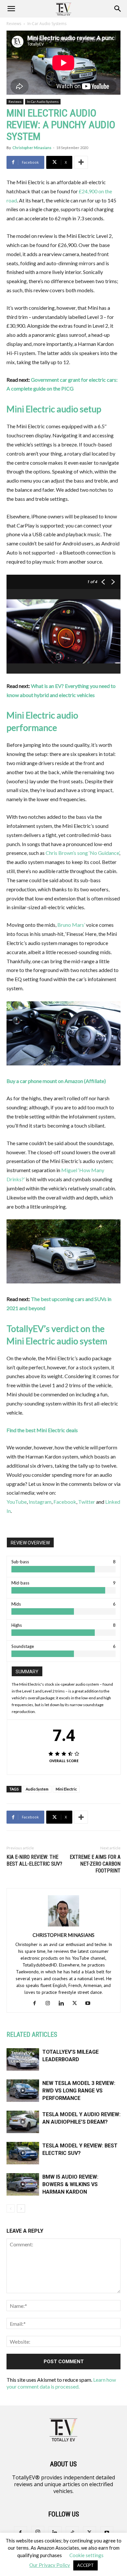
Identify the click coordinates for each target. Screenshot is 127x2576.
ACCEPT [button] (85, 2565)
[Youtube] (90, 2003)
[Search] (118, 9)
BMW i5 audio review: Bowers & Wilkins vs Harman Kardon (70, 2184)
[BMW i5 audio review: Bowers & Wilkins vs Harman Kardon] (23, 2184)
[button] (11, 9)
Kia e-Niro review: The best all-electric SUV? (34, 1860)
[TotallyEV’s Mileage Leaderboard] (23, 2059)
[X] (77, 2003)
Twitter (87, 1502)
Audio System (37, 1789)
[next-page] (21, 2208)
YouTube (17, 1502)
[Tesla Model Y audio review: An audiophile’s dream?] (23, 2122)
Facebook (65, 1502)
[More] (81, 162)
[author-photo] (63, 1926)
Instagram (40, 1502)
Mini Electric (66, 1789)
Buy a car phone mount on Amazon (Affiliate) (56, 1081)
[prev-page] (11, 2208)
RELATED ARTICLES (32, 2035)
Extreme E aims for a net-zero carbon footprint (95, 1864)
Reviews (14, 24)
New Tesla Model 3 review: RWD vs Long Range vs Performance (79, 2091)
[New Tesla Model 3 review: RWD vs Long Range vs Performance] (23, 2091)
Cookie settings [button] (86, 2555)
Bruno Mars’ (71, 925)
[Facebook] (37, 2003)
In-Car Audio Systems (47, 24)
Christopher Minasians (32, 148)
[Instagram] (50, 2003)
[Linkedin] (64, 2003)
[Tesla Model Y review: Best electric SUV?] (23, 2153)
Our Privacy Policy (50, 2565)
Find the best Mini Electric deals (42, 1430)
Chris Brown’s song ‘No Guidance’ (82, 853)
